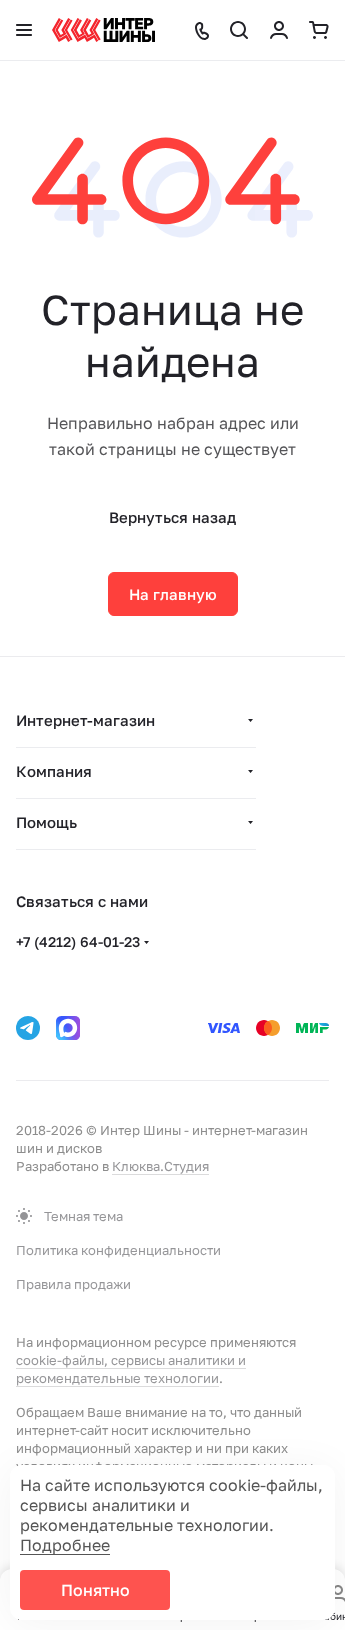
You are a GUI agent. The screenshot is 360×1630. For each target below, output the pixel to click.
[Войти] (279, 30)
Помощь (46, 822)
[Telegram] (28, 1028)
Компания (54, 771)
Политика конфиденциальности (118, 1250)
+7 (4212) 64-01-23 (78, 941)
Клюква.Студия (160, 1166)
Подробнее (65, 1545)
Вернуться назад (172, 517)
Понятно (95, 1590)
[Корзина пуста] (319, 30)
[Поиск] (239, 30)
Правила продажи (73, 1284)
